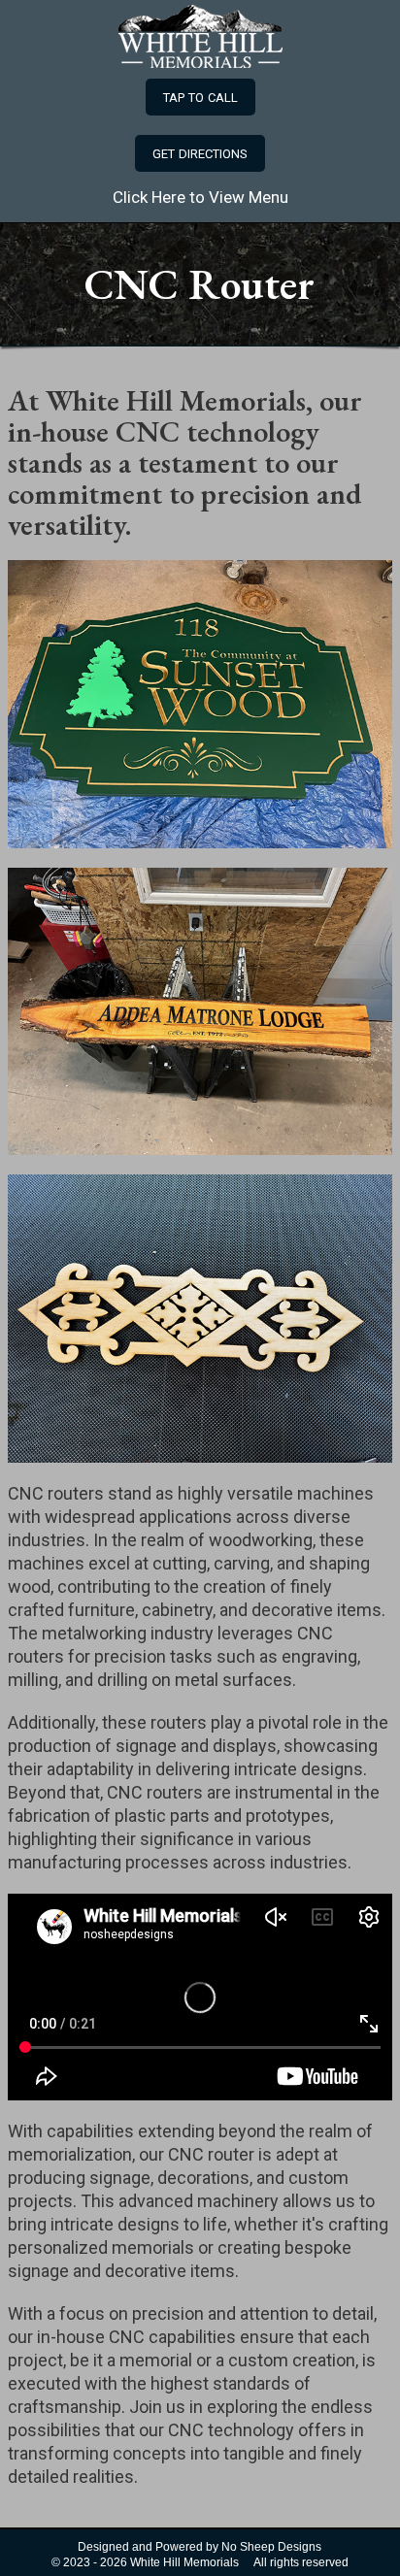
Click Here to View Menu (200, 197)
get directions (200, 152)
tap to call (200, 96)
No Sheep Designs (271, 2547)
